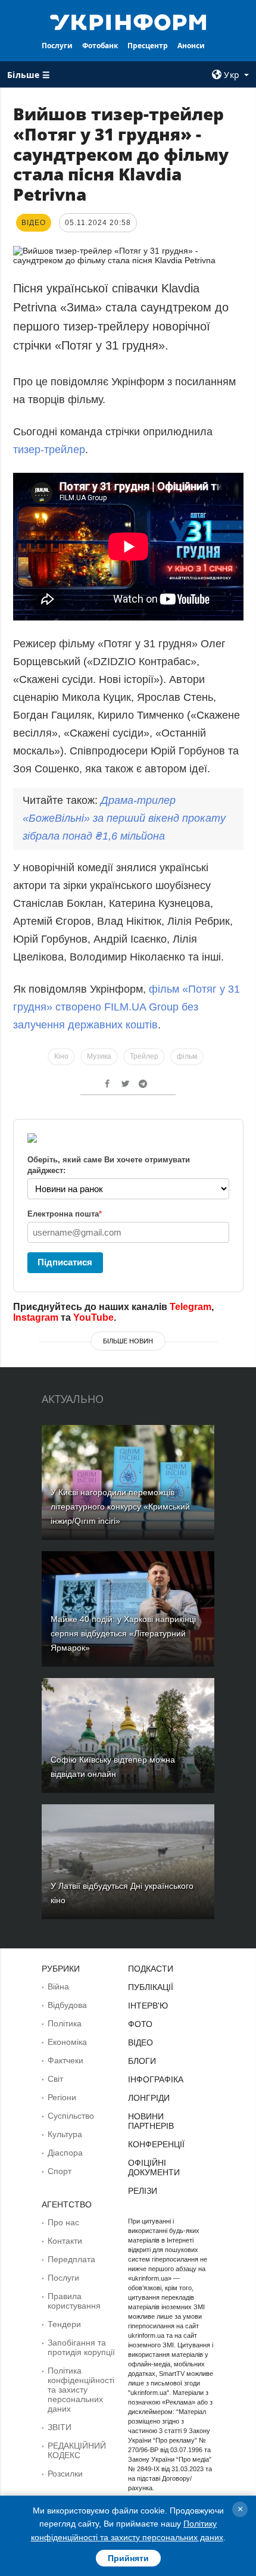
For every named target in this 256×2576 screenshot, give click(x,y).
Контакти (65, 2241)
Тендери (64, 2324)
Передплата (71, 2259)
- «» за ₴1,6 (124, 818)
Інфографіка (156, 2079)
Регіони (62, 2097)
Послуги (57, 46)
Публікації (151, 1987)
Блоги (142, 2061)
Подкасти (151, 1969)
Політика (65, 2023)
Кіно (61, 1056)
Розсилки (65, 2474)
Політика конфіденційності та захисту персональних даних (81, 2390)
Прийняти (128, 2558)
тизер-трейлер (49, 450)
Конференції (156, 2144)
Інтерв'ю (148, 2006)
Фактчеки (65, 2060)
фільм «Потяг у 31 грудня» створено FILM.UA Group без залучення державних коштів (127, 1007)
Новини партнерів (151, 2121)
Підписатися (65, 1262)
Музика (99, 1056)
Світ (55, 2079)
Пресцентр (148, 46)
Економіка (67, 2042)
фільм (187, 1056)
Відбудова (67, 2005)
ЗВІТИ (60, 2427)
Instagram (36, 1317)
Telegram (191, 1307)
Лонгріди (149, 2098)
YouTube (93, 1317)
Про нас (63, 2222)
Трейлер (144, 1056)
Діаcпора (65, 2153)
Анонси (191, 46)
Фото (140, 2024)
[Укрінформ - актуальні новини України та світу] (128, 21)
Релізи (143, 2191)
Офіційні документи (154, 2168)
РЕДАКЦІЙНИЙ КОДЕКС (77, 2450)
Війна (58, 1986)
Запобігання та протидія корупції (81, 2347)
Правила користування (74, 2301)
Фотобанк (100, 46)
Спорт (60, 2171)
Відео (141, 2042)
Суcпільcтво (71, 2116)
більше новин (128, 1341)
